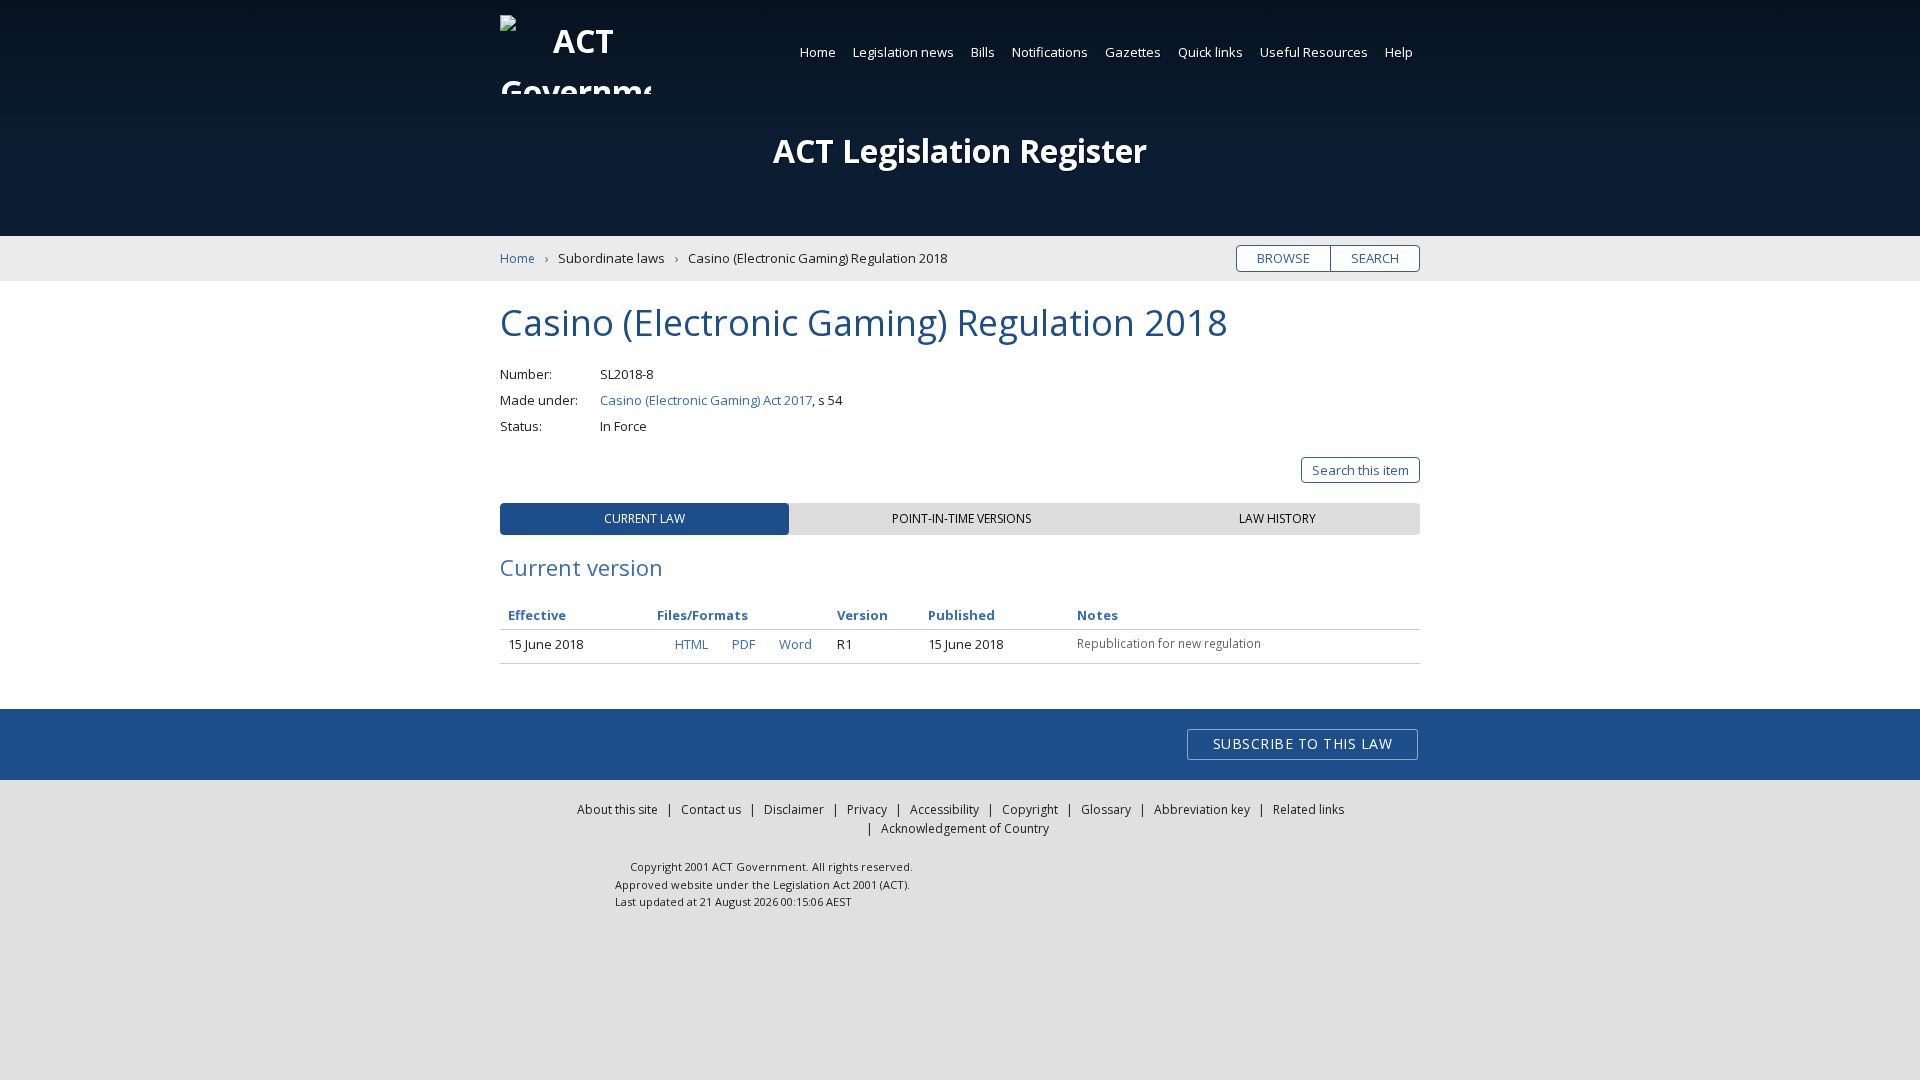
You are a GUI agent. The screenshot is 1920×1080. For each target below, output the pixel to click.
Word (795, 644)
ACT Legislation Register (960, 150)
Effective (537, 615)
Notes (1097, 615)
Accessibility (944, 809)
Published (961, 615)
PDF (743, 644)
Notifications (1050, 52)
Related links (1308, 809)
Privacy (867, 809)
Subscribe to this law (1303, 743)
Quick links (1210, 52)
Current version (581, 567)
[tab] (644, 519)
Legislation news (903, 52)
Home (818, 52)
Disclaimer (794, 809)
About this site (617, 809)
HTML (691, 644)
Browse (1283, 258)
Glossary (1106, 809)
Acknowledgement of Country (965, 828)
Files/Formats (702, 615)
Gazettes (1133, 52)
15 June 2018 (545, 644)
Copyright (1030, 809)
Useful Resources (1314, 52)
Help (1399, 52)
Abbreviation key (1202, 809)
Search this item (1360, 470)
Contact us (711, 809)
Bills (983, 52)
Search (1375, 258)
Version (862, 615)
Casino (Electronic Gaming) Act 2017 (706, 400)
